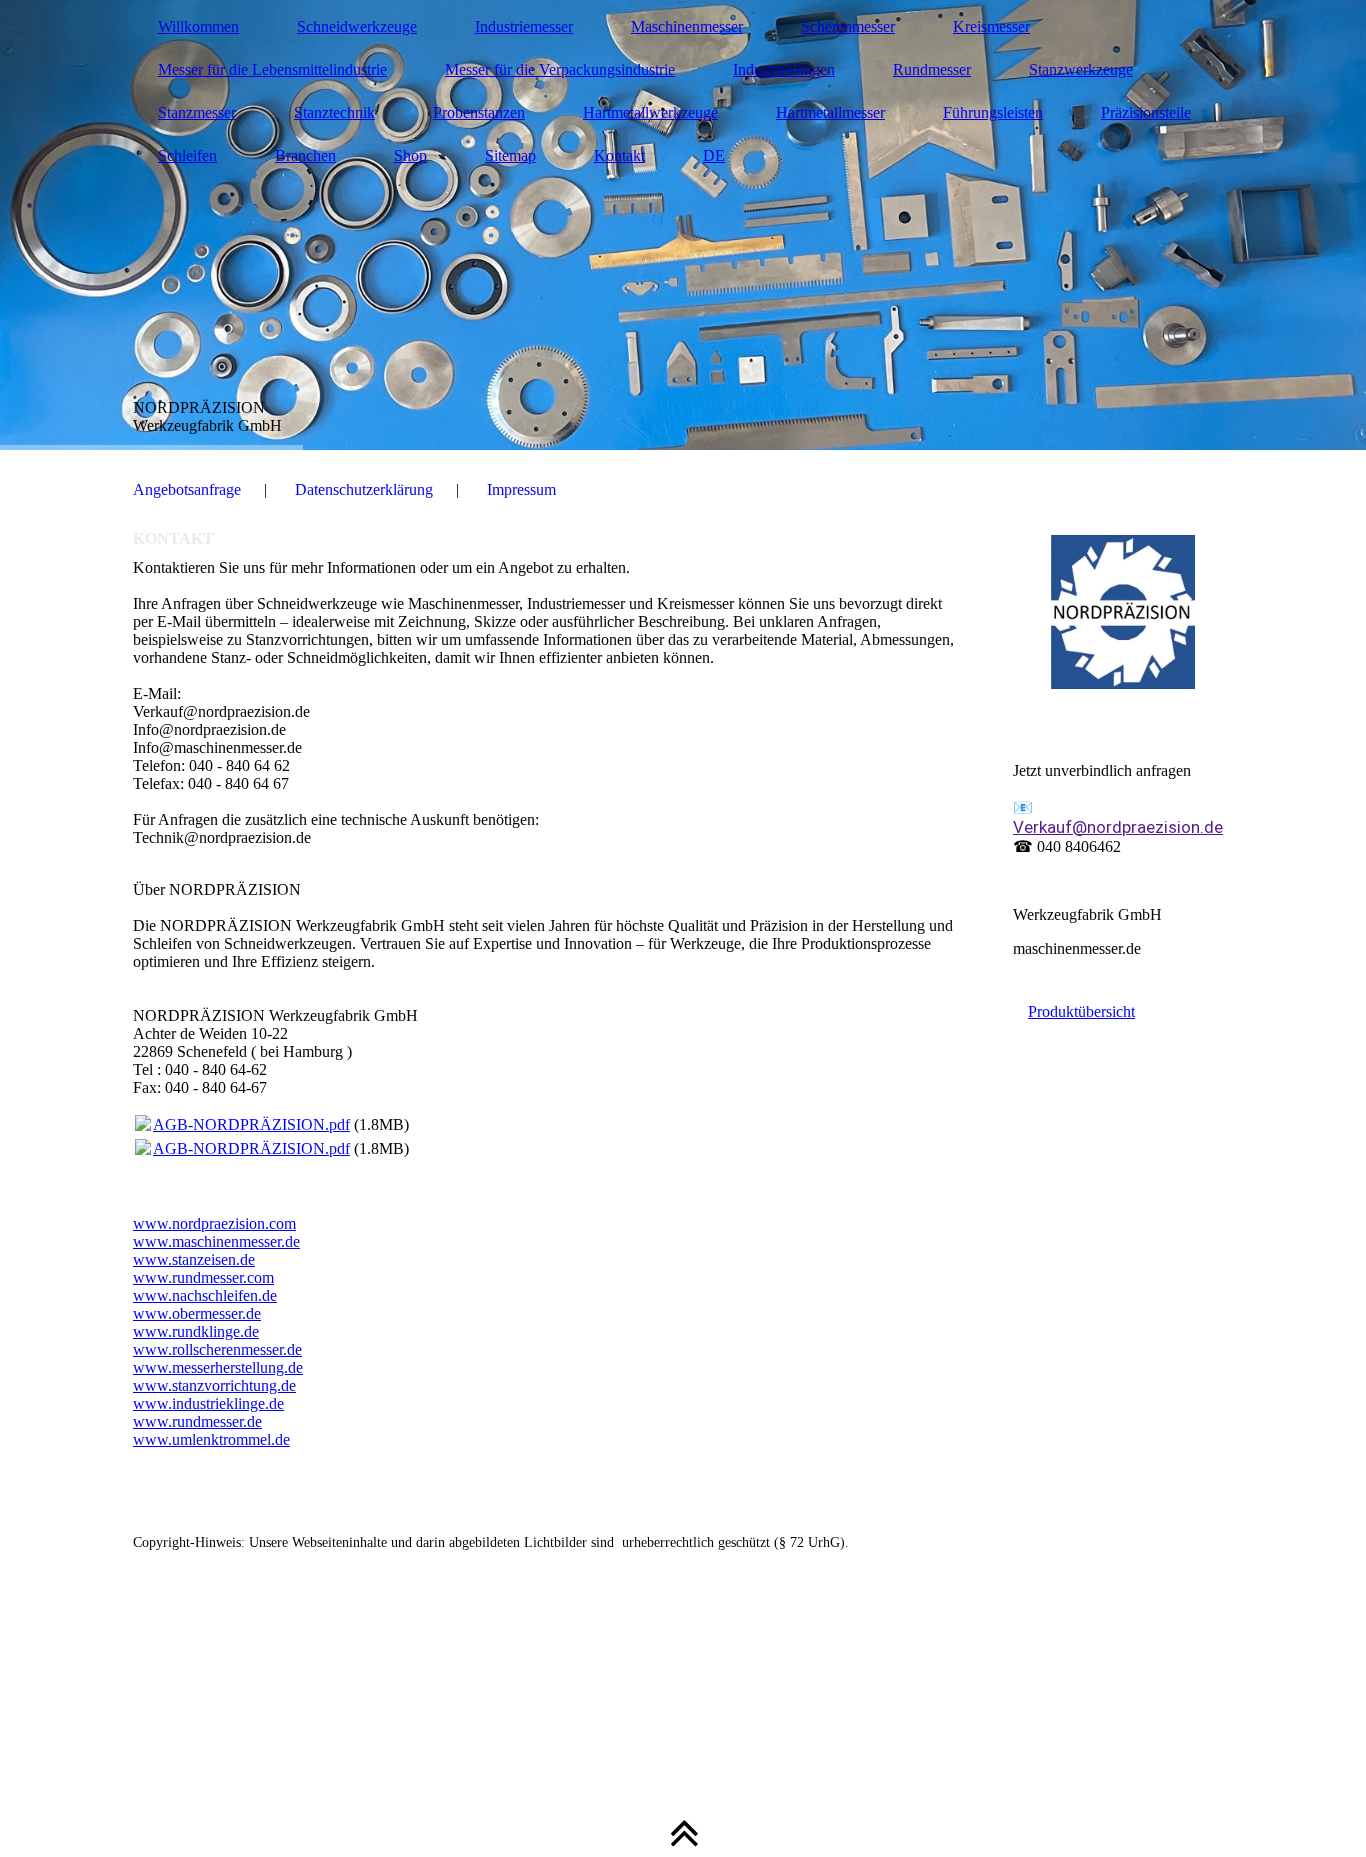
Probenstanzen (479, 112)
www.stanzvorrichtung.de (214, 1385)
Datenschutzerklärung (364, 489)
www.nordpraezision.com (214, 1223)
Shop (410, 155)
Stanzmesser (197, 112)
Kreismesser (991, 26)
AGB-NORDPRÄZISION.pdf (251, 1124)
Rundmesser (932, 69)
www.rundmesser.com (203, 1277)
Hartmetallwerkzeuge (650, 112)
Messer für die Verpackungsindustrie (560, 69)
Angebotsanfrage (187, 489)
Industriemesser (524, 26)
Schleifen (187, 155)
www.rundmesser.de (197, 1421)
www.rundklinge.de (196, 1331)
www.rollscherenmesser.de (217, 1349)
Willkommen (198, 26)
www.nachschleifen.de (205, 1295)
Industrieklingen (784, 69)
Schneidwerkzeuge (357, 26)
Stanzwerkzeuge (1081, 69)
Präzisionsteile (1146, 112)
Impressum (521, 489)
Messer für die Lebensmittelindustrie (272, 69)
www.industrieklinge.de (208, 1403)
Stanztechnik (334, 112)
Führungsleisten (993, 112)
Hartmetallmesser (830, 112)
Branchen (305, 155)
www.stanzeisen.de (194, 1259)
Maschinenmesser (687, 26)
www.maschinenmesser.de (216, 1241)
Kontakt (619, 155)
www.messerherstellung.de (218, 1367)
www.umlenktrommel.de (211, 1439)
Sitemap (510, 155)
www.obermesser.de (197, 1313)
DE (714, 155)
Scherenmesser (848, 26)
